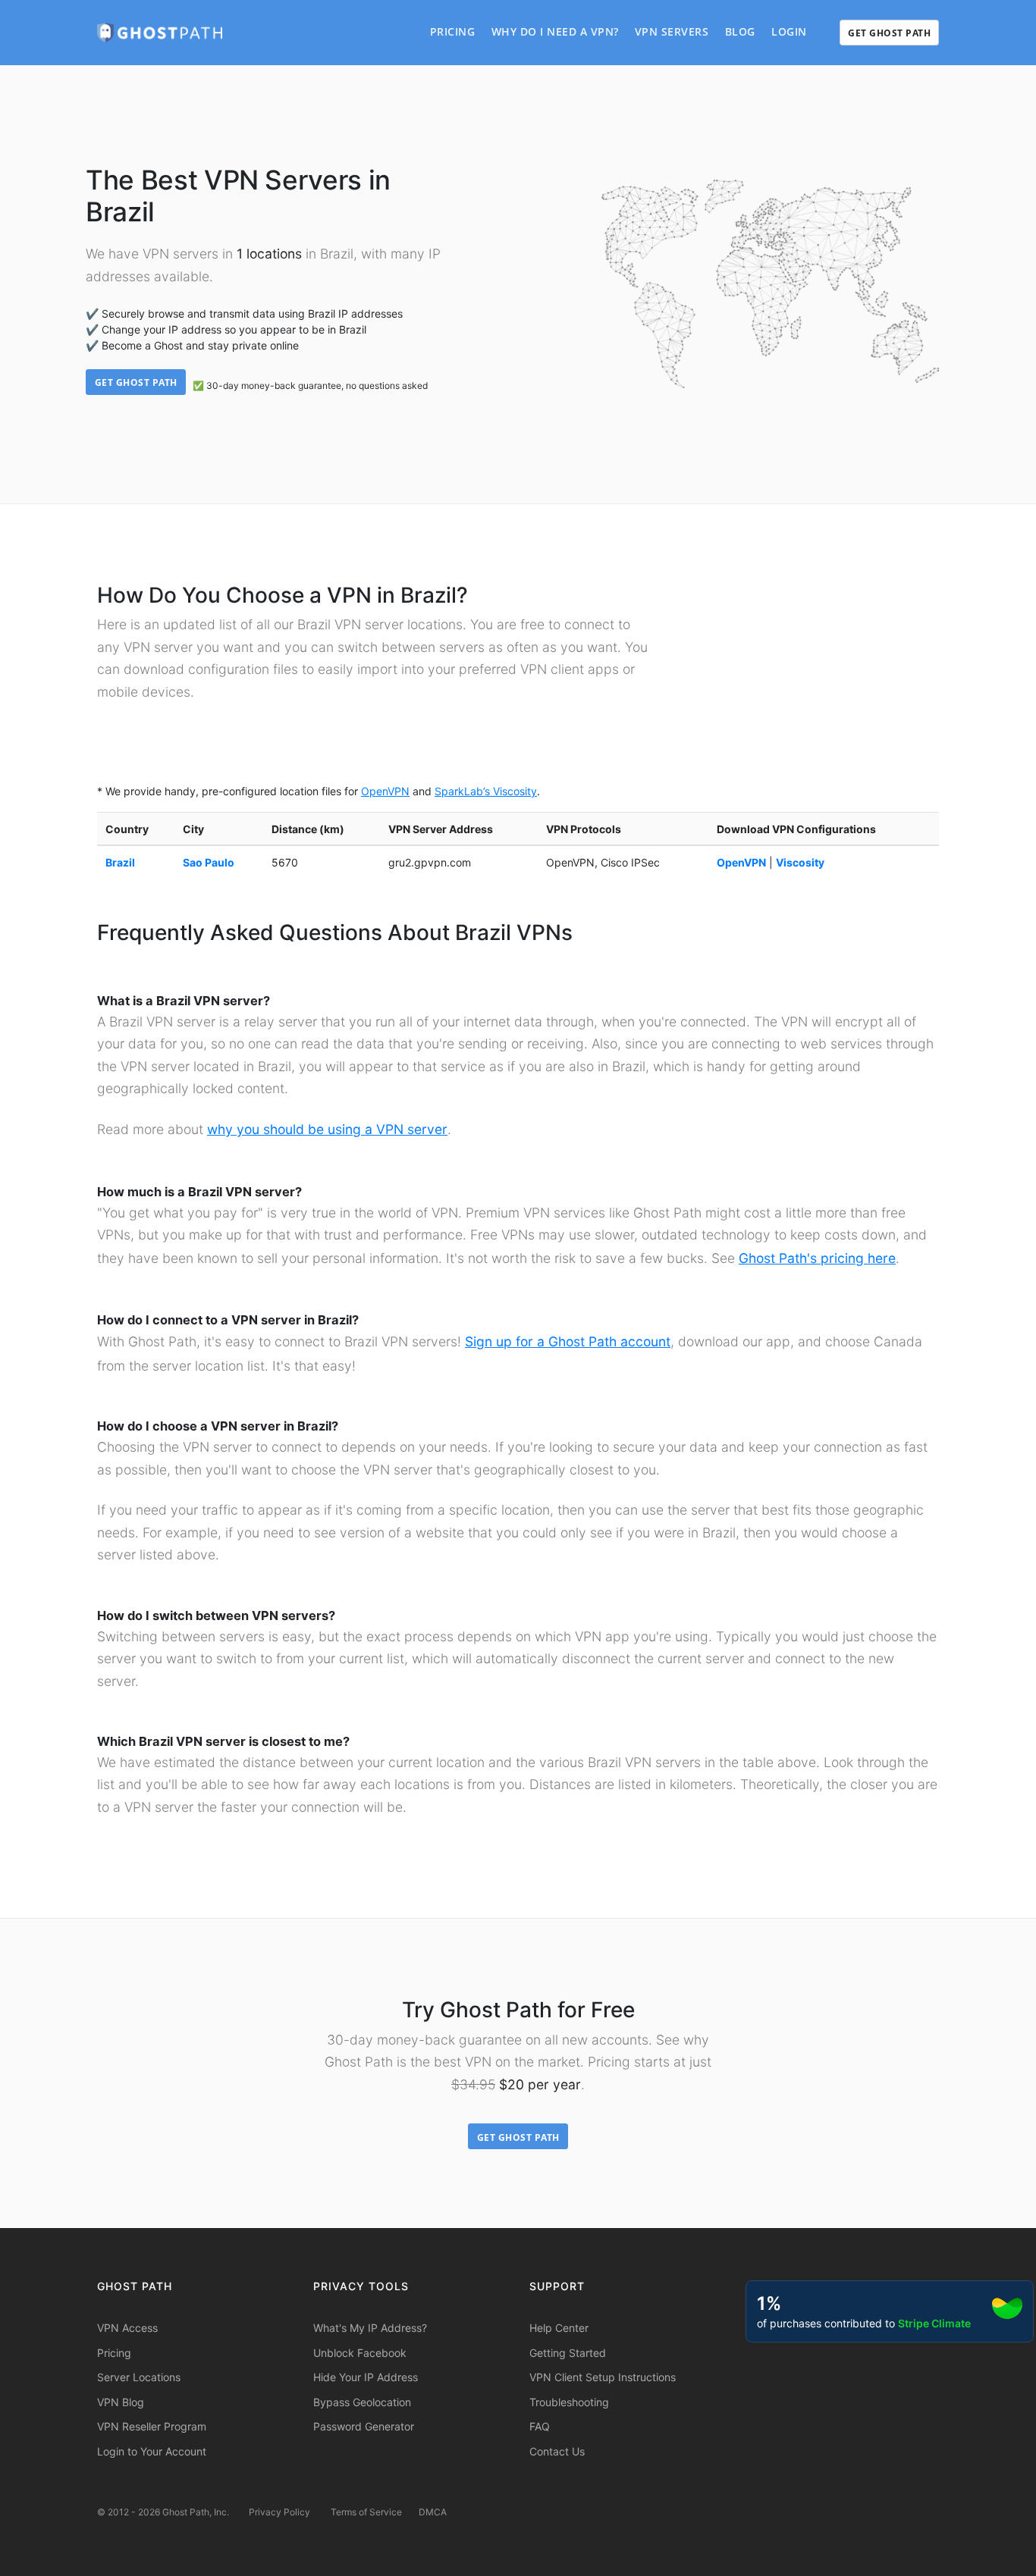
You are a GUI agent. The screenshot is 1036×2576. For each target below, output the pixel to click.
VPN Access (127, 2328)
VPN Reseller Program (152, 2426)
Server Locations (139, 2377)
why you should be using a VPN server (327, 1129)
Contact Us (557, 2451)
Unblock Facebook (360, 2353)
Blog (740, 31)
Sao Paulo (209, 862)
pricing (453, 31)
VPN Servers (672, 31)
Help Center (559, 2328)
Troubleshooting (569, 2402)
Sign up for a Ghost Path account (568, 1341)
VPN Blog (121, 2402)
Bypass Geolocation (362, 2402)
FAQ (540, 2426)
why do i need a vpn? (555, 31)
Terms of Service (366, 2512)
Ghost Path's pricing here (817, 1258)
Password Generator (364, 2426)
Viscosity (800, 862)
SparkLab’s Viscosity (486, 791)
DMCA (433, 2512)
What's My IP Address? (370, 2328)
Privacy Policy (279, 2512)
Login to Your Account (152, 2451)
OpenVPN (385, 791)
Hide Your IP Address (366, 2377)
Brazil (120, 862)
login (789, 31)
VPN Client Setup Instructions (603, 2377)
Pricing (114, 2353)
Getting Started (568, 2353)
